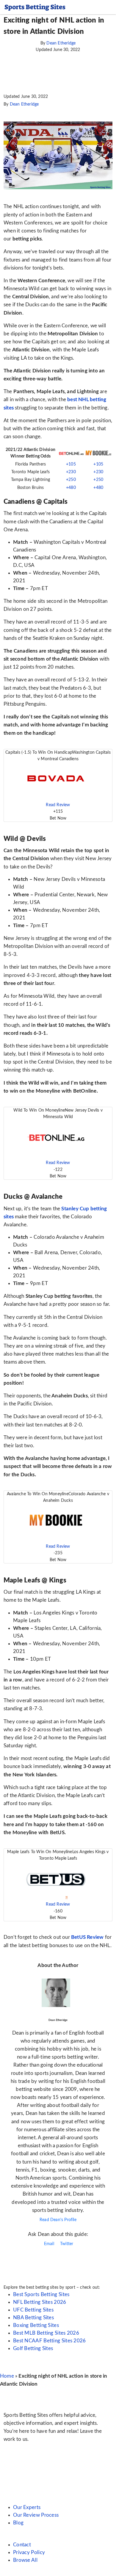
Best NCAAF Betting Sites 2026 (50, 2341)
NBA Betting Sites (33, 2318)
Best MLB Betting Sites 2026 (46, 2333)
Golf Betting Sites (33, 2348)
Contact (22, 2545)
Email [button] (48, 2244)
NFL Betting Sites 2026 (40, 2302)
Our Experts (27, 2507)
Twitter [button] (66, 2244)
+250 (71, 480)
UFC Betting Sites (33, 2310)
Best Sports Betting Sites (41, 2294)
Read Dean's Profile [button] (58, 2220)
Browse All (25, 2560)
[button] (58, 785)
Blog (18, 2523)
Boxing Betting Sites (36, 2325)
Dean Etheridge (61, 43)
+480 (71, 488)
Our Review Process (36, 2515)
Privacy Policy (29, 2552)
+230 (71, 472)
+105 (71, 464)
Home (7, 2376)
